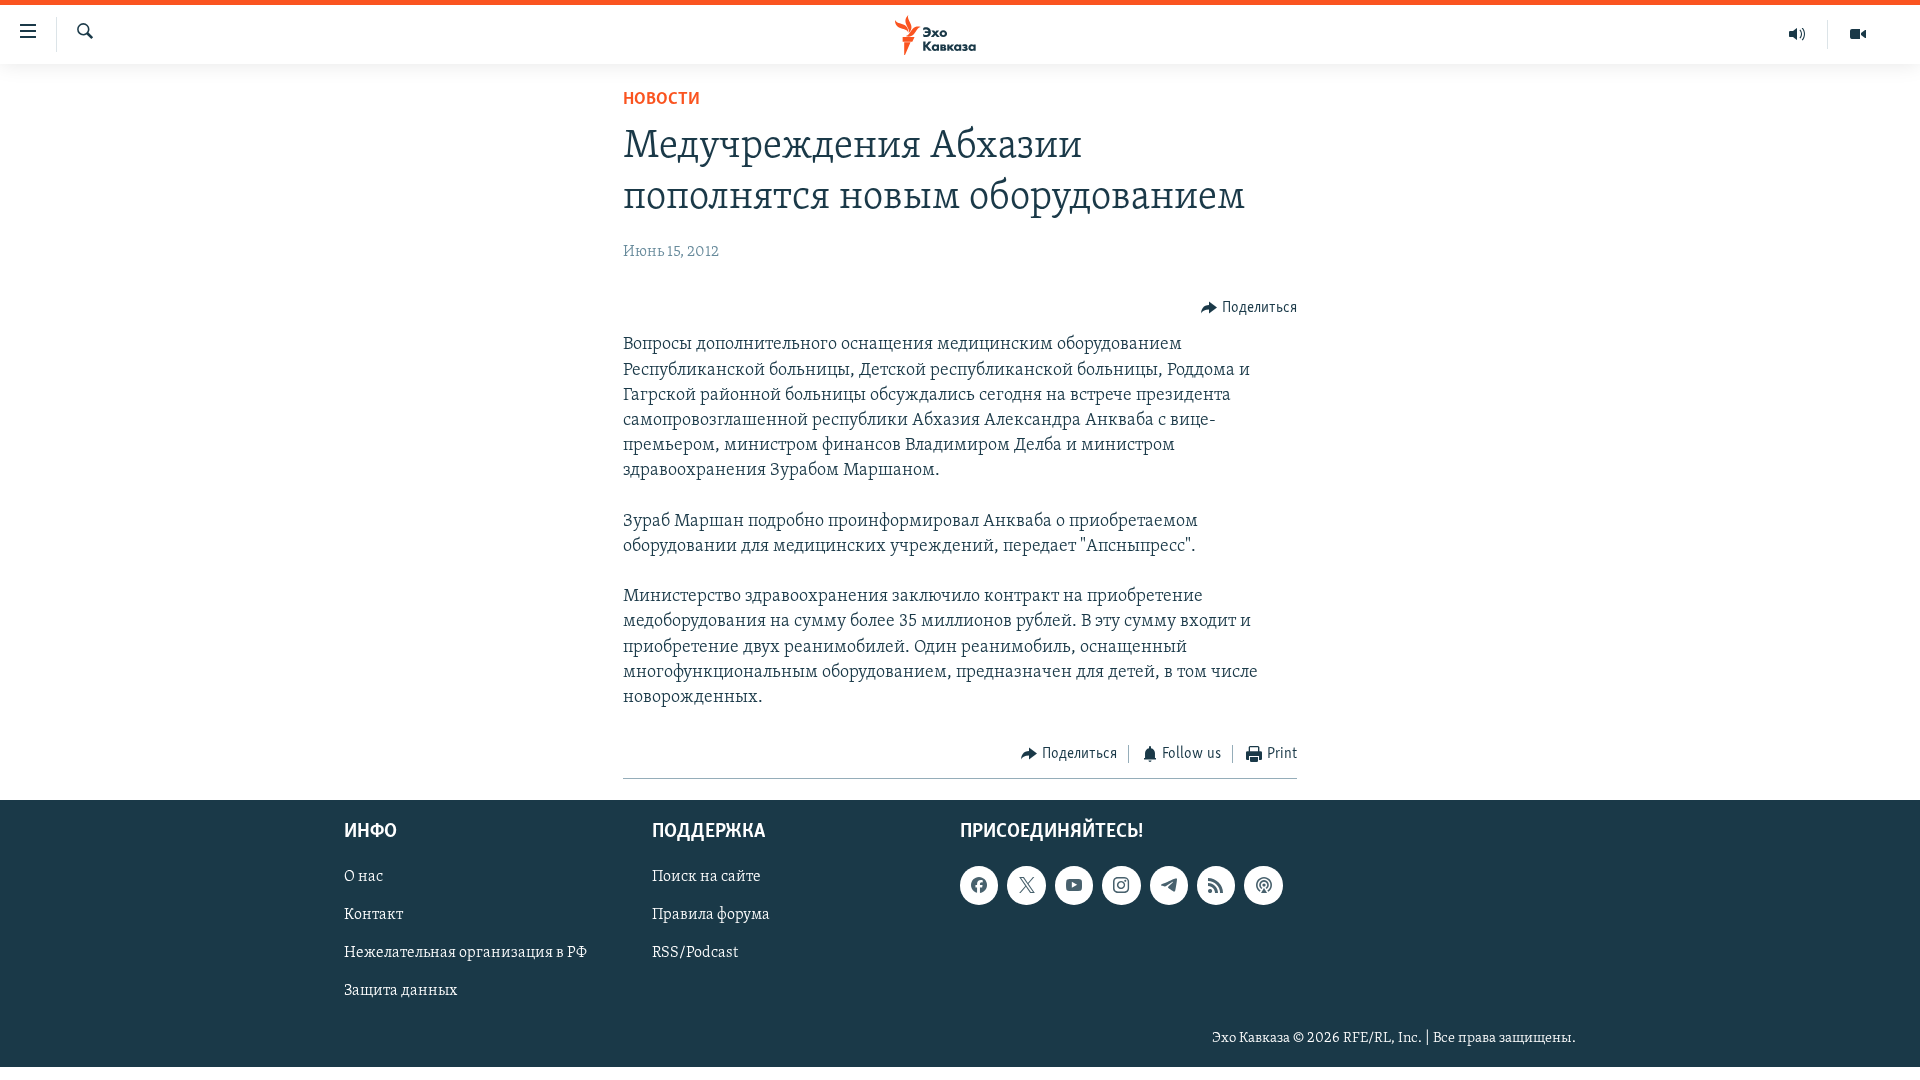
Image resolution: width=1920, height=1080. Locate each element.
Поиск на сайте (706, 877)
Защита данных (400, 991)
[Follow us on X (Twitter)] (1026, 885)
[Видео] (1858, 34)
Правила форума (711, 915)
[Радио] (1797, 34)
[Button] (1249, 308)
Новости (661, 100)
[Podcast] (1263, 885)
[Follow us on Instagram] (1121, 885)
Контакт (373, 915)
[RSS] (1216, 885)
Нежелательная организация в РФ (465, 953)
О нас (363, 877)
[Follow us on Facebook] (979, 885)
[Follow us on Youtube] (1074, 885)
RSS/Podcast (695, 953)
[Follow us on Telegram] (1169, 885)
